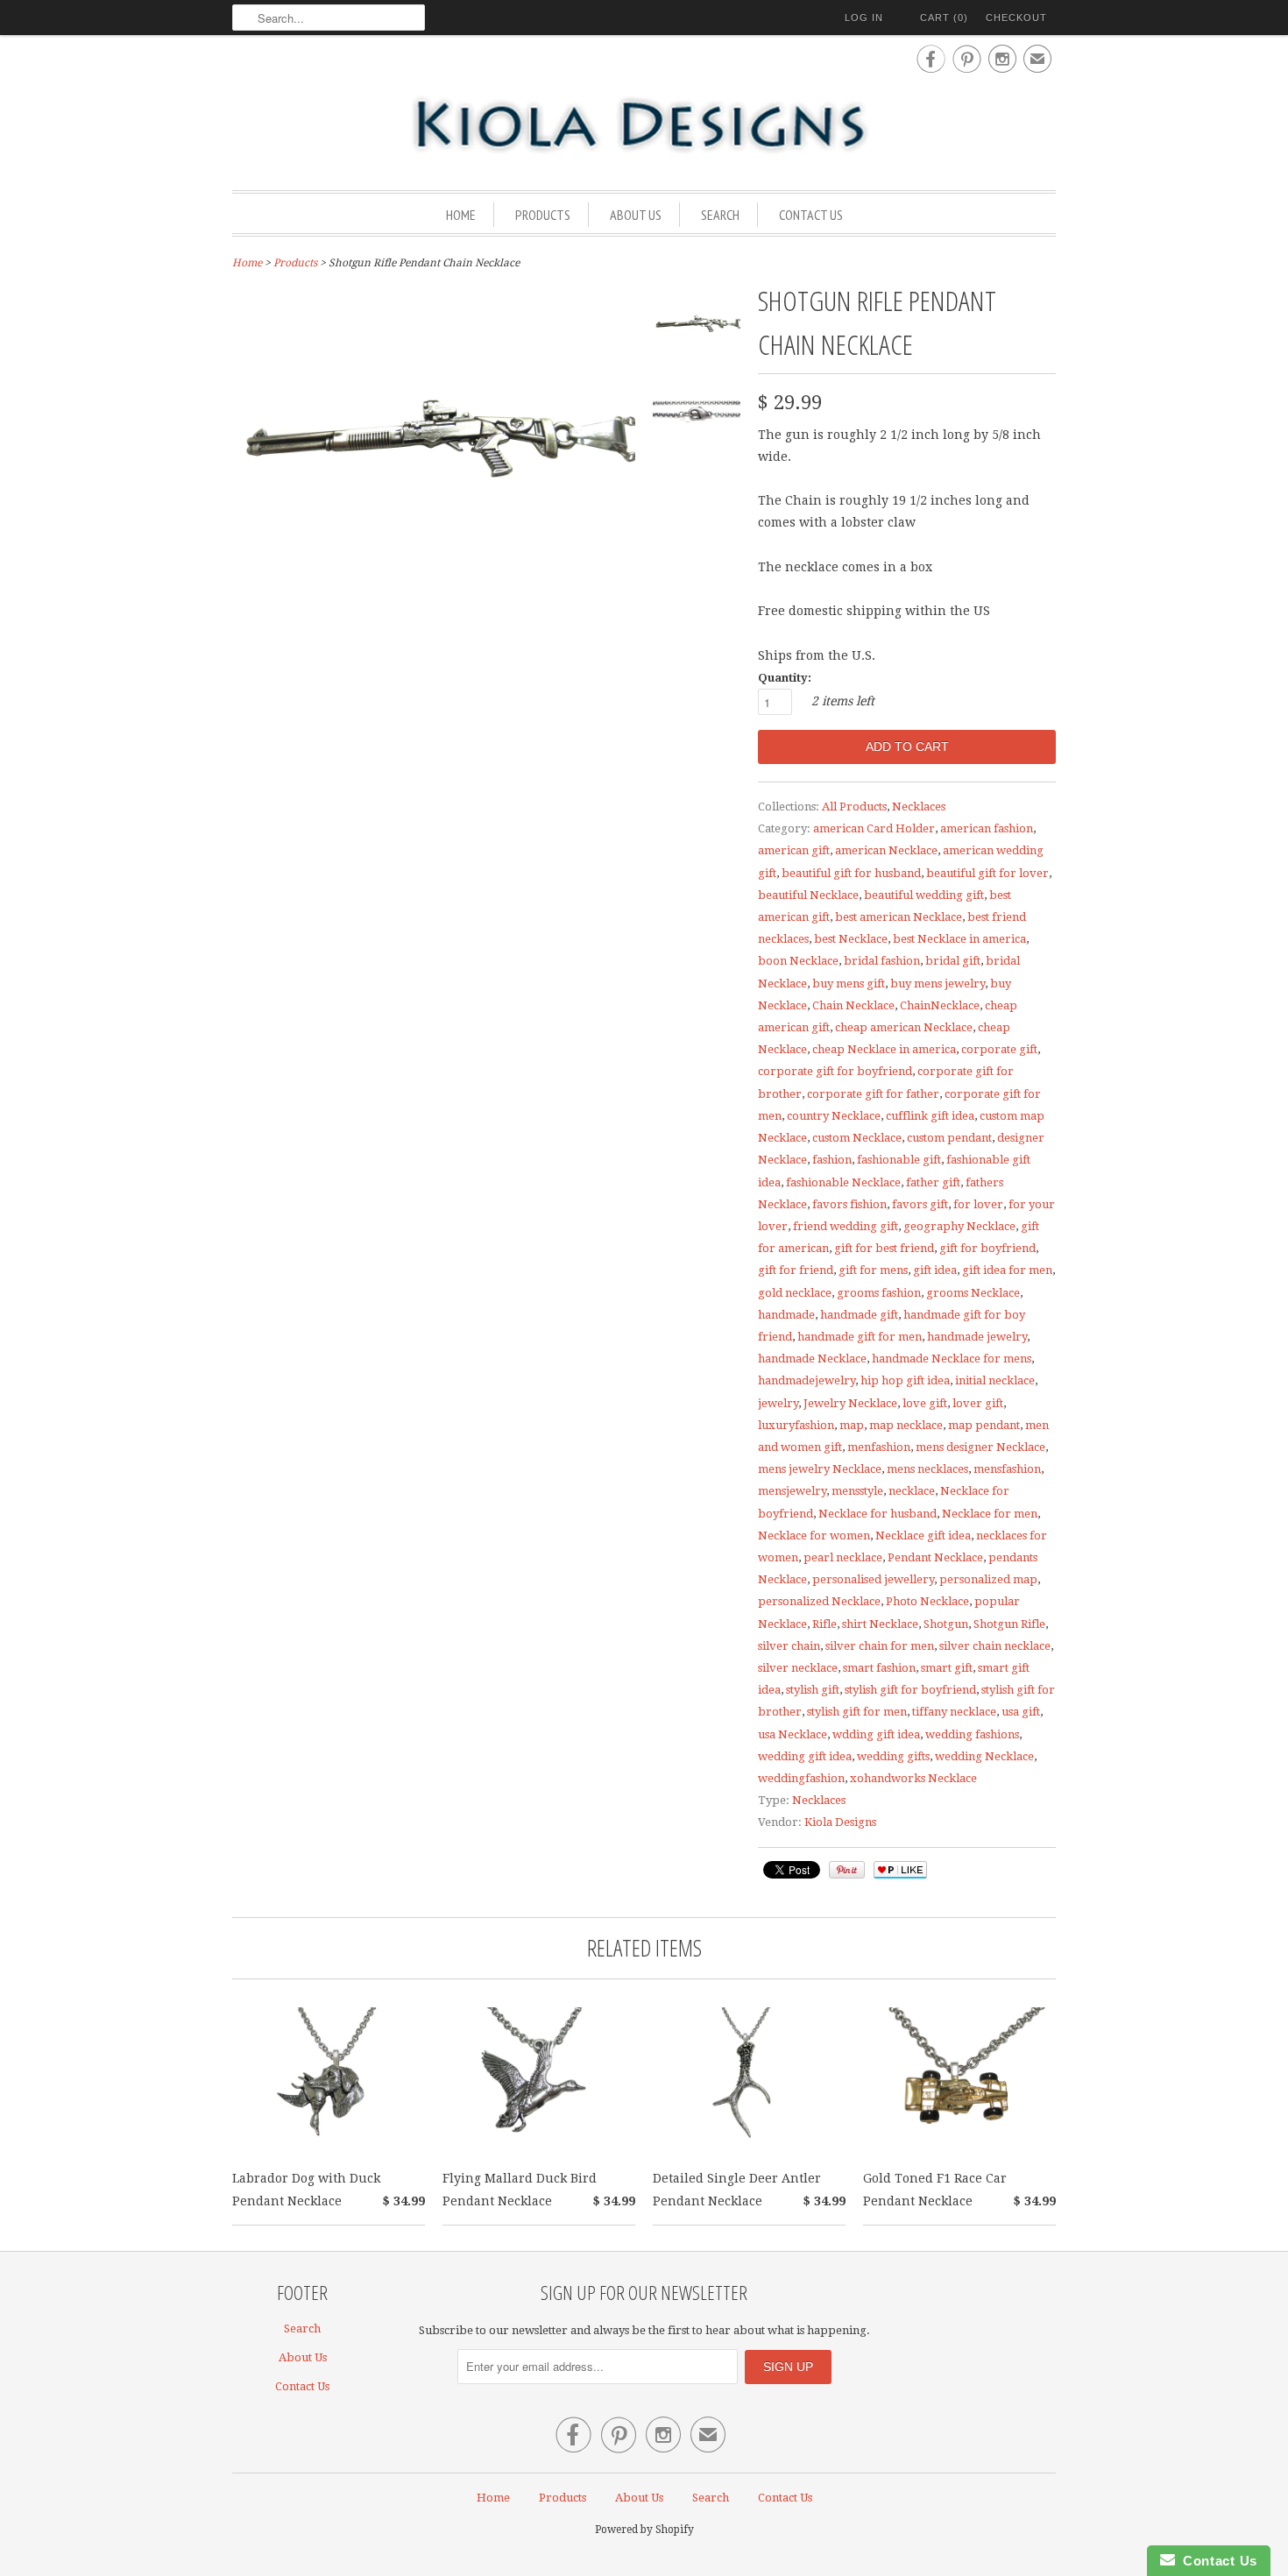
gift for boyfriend (987, 1248)
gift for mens (873, 1270)
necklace (912, 1491)
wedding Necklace (984, 1756)
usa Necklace (793, 1734)
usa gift (1021, 1712)
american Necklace (886, 850)
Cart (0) (944, 18)
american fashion (987, 828)
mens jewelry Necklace (820, 1469)
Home (461, 215)
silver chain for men (880, 1646)
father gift (933, 1182)
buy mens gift (849, 984)
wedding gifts (893, 1756)
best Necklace (851, 939)
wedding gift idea (805, 1756)
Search (720, 215)
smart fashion (879, 1668)
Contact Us (811, 215)
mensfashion (1007, 1469)
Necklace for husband (878, 1514)
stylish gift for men (857, 1712)
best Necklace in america (959, 939)
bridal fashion (882, 961)
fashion (832, 1160)
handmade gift (859, 1315)
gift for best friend (884, 1248)
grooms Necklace (973, 1293)
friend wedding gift (846, 1226)
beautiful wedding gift (924, 895)
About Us (636, 215)
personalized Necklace (819, 1601)
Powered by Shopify (644, 2530)
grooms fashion (879, 1293)
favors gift (920, 1204)
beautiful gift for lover (987, 873)
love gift (925, 1403)
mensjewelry (792, 1491)
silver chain (789, 1646)
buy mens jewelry (938, 984)
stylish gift (813, 1690)
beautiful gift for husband (851, 873)
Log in (864, 18)
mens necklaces (927, 1469)
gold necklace (795, 1293)
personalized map (988, 1579)
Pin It (847, 1870)
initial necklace (995, 1380)
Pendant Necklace (935, 1557)
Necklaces (919, 807)
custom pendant (949, 1138)
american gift (794, 850)
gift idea (935, 1270)
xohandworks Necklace (913, 1778)
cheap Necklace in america (884, 1049)
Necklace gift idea (923, 1536)
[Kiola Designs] (644, 126)
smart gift (947, 1668)
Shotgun (946, 1624)
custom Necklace (857, 1138)
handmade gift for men (860, 1337)
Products (543, 215)
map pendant (984, 1425)
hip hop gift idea (905, 1380)
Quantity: (785, 678)
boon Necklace (798, 961)
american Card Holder (874, 828)
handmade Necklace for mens (952, 1359)
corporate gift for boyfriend (835, 1071)
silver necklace (798, 1668)
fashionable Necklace (843, 1182)
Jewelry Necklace (850, 1403)
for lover (978, 1204)
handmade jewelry (977, 1337)
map (852, 1425)
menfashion (879, 1447)
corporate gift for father (873, 1094)
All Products (854, 807)
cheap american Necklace (904, 1027)
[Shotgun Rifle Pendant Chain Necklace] (697, 328)
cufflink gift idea (930, 1116)
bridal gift (953, 961)
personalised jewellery (873, 1579)
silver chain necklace (995, 1646)
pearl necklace (843, 1557)
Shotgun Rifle (1009, 1624)
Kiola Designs (840, 1822)
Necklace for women (814, 1536)
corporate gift (999, 1049)
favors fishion (849, 1204)
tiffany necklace (954, 1712)
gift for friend (796, 1270)
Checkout (1016, 18)
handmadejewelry (807, 1380)
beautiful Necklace (808, 895)
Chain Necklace (853, 1005)
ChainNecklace (940, 1005)
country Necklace (834, 1116)
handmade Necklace (812, 1359)
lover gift (978, 1403)
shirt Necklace (880, 1624)
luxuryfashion (796, 1425)
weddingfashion (801, 1778)
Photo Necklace (927, 1601)
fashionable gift (899, 1160)
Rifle (824, 1624)
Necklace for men (990, 1514)
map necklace (906, 1425)
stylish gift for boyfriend (910, 1690)
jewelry (778, 1403)
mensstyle (857, 1491)
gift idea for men (1007, 1270)
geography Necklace (959, 1226)
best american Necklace (899, 917)
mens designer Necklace (980, 1447)
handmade (786, 1315)
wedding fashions (972, 1734)
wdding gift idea (876, 1734)
